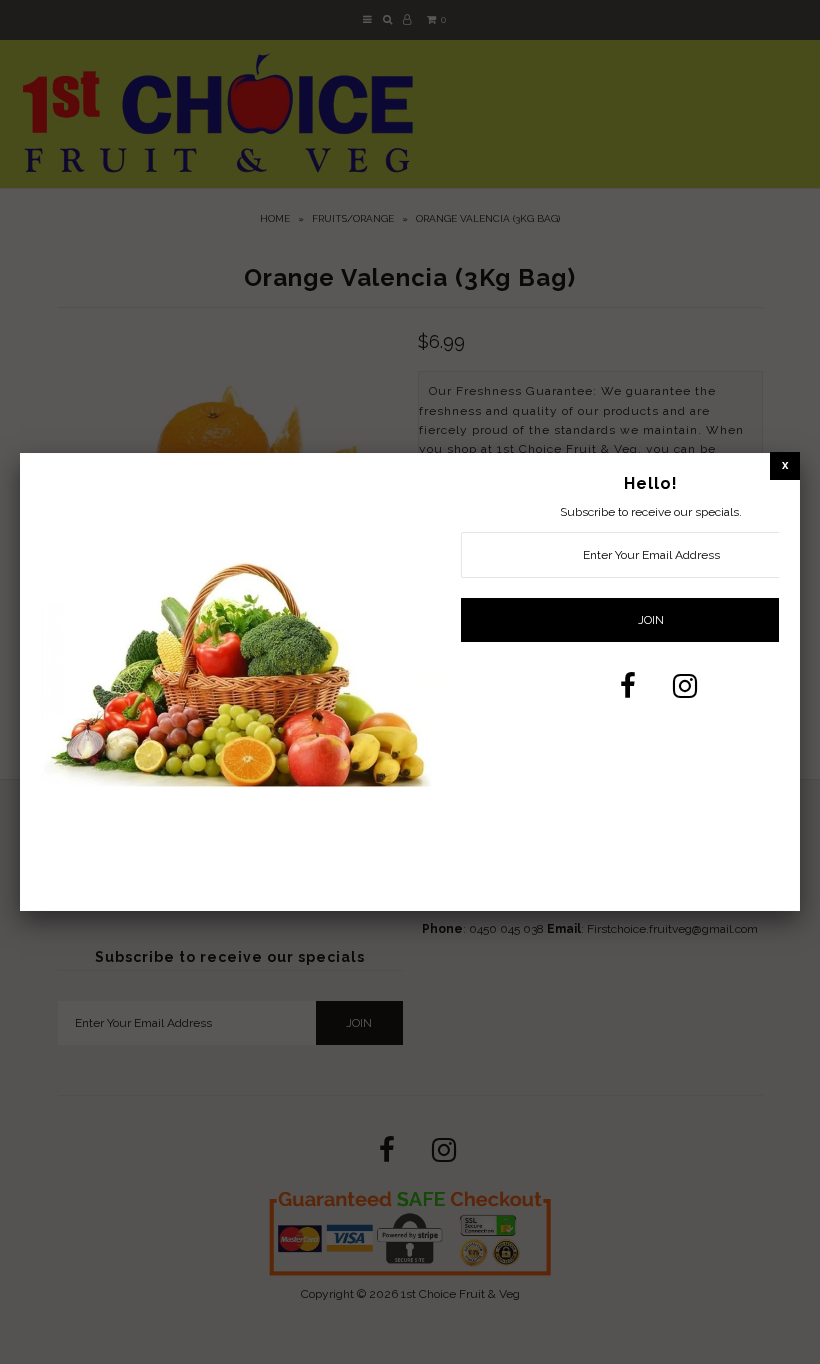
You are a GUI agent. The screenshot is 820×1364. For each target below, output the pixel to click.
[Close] (785, 465)
